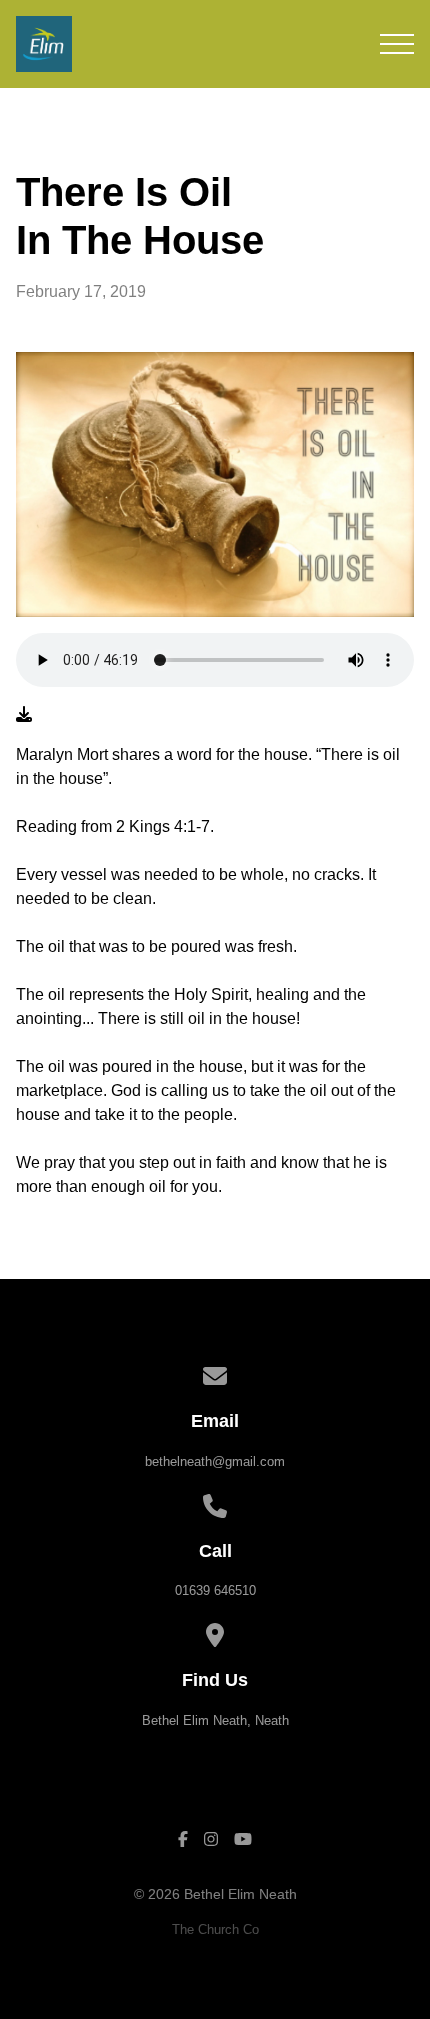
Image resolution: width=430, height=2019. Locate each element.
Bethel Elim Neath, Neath (215, 1720)
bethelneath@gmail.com (215, 1461)
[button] (397, 44)
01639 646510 (215, 1590)
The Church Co (215, 1929)
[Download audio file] (24, 715)
